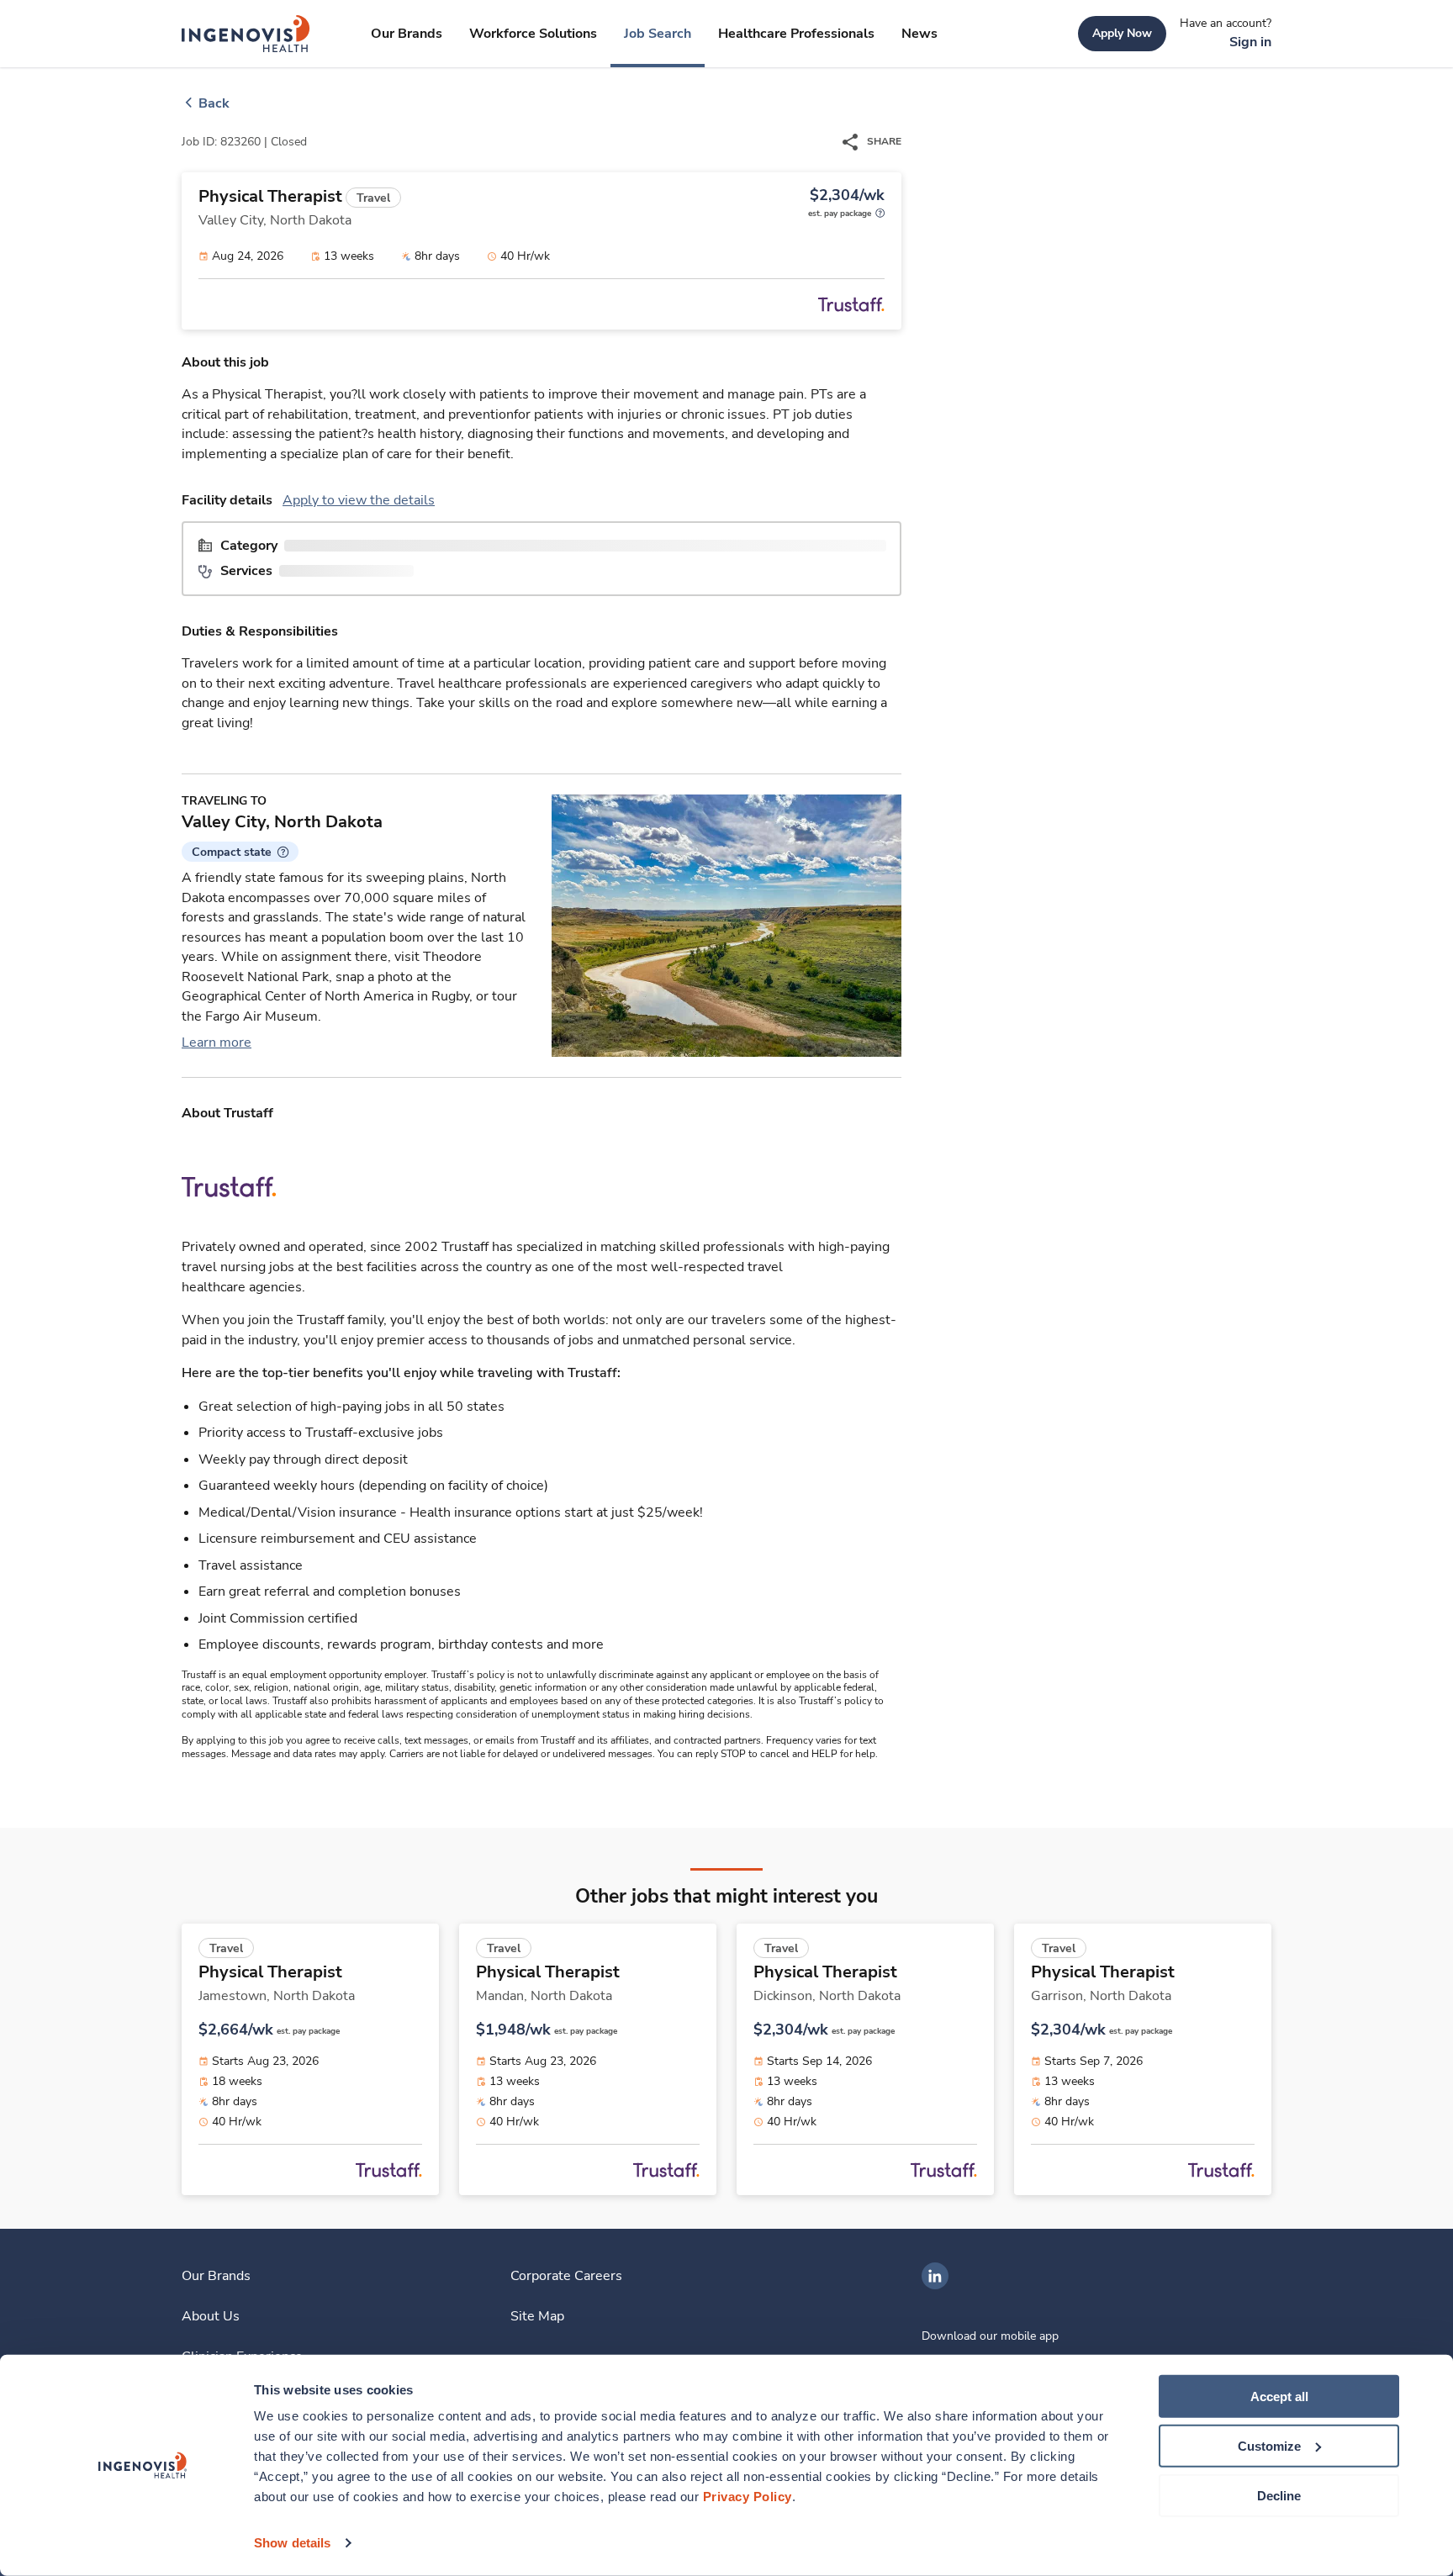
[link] (246, 34)
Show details (292, 2543)
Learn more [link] (217, 1043)
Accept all (1279, 2397)
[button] (240, 852)
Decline (1279, 2495)
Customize (1269, 2446)
